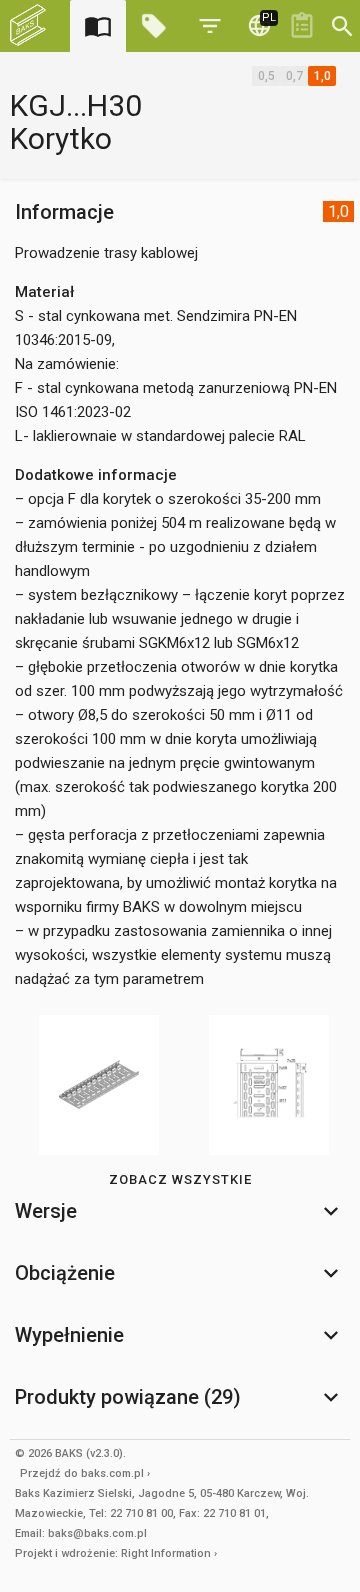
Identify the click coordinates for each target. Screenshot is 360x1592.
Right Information (166, 1553)
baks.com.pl (112, 1473)
